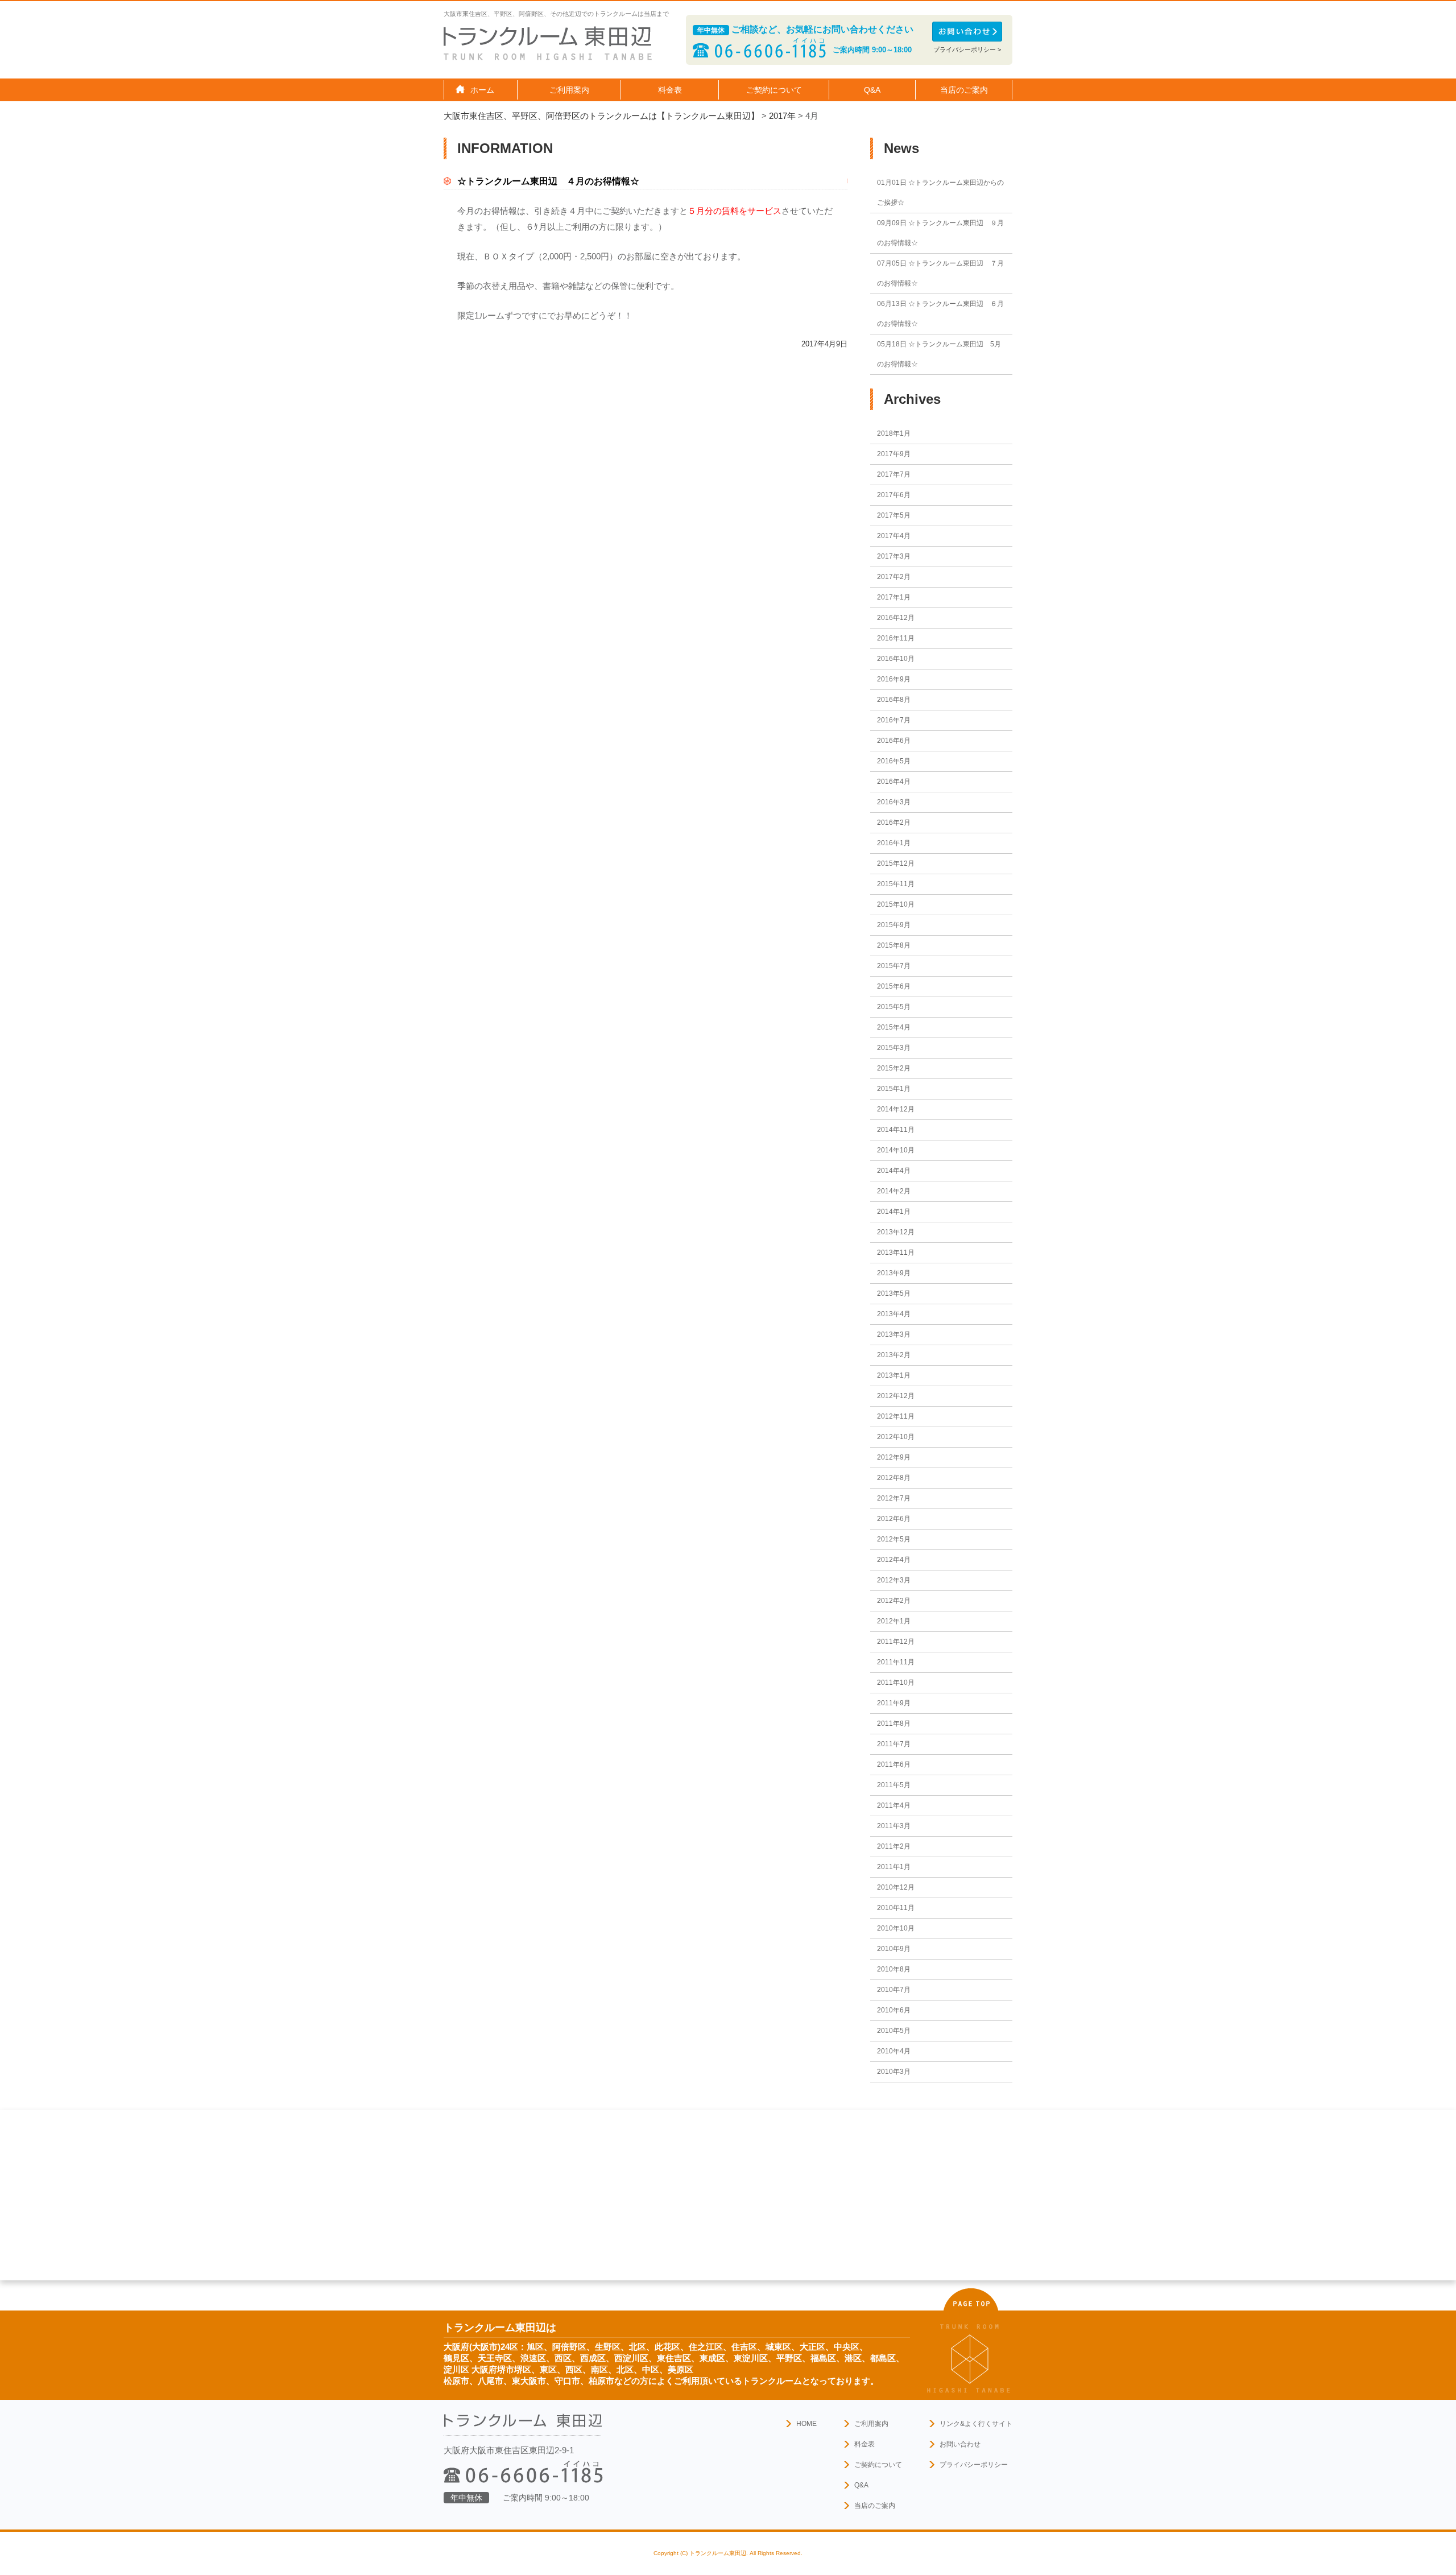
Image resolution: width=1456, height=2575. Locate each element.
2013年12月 (896, 1232)
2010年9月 (894, 1949)
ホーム (482, 90)
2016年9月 (894, 679)
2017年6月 (894, 495)
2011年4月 (894, 1805)
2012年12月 (896, 1396)
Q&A (872, 90)
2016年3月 (894, 802)
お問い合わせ (960, 2444)
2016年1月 (894, 843)
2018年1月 (894, 433)
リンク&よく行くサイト (976, 2424)
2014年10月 (896, 1150)
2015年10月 (896, 904)
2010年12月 (896, 1887)
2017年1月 (894, 597)
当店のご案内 (875, 2506)
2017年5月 (894, 515)
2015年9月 (894, 925)
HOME (806, 2424)
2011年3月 (894, 1826)
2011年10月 (896, 1683)
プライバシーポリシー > (967, 49)
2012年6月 (894, 1519)
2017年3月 (894, 556)
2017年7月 (894, 474)
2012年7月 (894, 1498)
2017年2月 (894, 577)
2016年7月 (894, 720)
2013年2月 (894, 1355)
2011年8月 (894, 1723)
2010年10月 (896, 1928)
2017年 (782, 116)
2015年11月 (896, 884)
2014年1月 (894, 1212)
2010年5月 (894, 2031)
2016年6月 (894, 741)
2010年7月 (894, 1990)
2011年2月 (894, 1846)
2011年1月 (894, 1867)
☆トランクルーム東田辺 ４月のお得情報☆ (548, 181)
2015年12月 (896, 863)
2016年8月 (894, 700)
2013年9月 (894, 1273)
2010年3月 (894, 2072)
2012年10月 (896, 1437)
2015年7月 (894, 966)
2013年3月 (894, 1334)
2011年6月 (894, 1764)
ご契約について (878, 2465)
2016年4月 (894, 782)
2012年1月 (894, 1621)
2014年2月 (894, 1191)
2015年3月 (894, 1048)
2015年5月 (894, 1007)
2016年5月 (894, 761)
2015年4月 (894, 1027)
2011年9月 (894, 1703)
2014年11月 (896, 1130)
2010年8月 (894, 1969)
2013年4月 (894, 1314)
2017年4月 (894, 536)
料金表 (670, 90)
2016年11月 (896, 638)
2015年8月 (894, 945)
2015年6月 (894, 986)
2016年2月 (894, 822)
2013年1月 (894, 1375)
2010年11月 (896, 1908)
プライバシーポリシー (974, 2465)
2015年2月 (894, 1068)
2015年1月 (894, 1089)
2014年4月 (894, 1171)
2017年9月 (894, 454)
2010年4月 (894, 2051)
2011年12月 (896, 1642)
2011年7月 (894, 1744)
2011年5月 (894, 1785)
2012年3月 (894, 1580)
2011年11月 (896, 1662)
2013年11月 (896, 1253)
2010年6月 (894, 2010)
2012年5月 (894, 1539)
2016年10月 (896, 659)
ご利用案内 (871, 2424)
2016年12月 (896, 618)
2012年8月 (894, 1478)
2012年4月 (894, 1560)
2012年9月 (894, 1457)
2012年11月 (896, 1416)
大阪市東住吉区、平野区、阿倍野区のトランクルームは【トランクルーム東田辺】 (601, 116)
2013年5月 (894, 1293)
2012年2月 (894, 1601)
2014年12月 (896, 1109)
